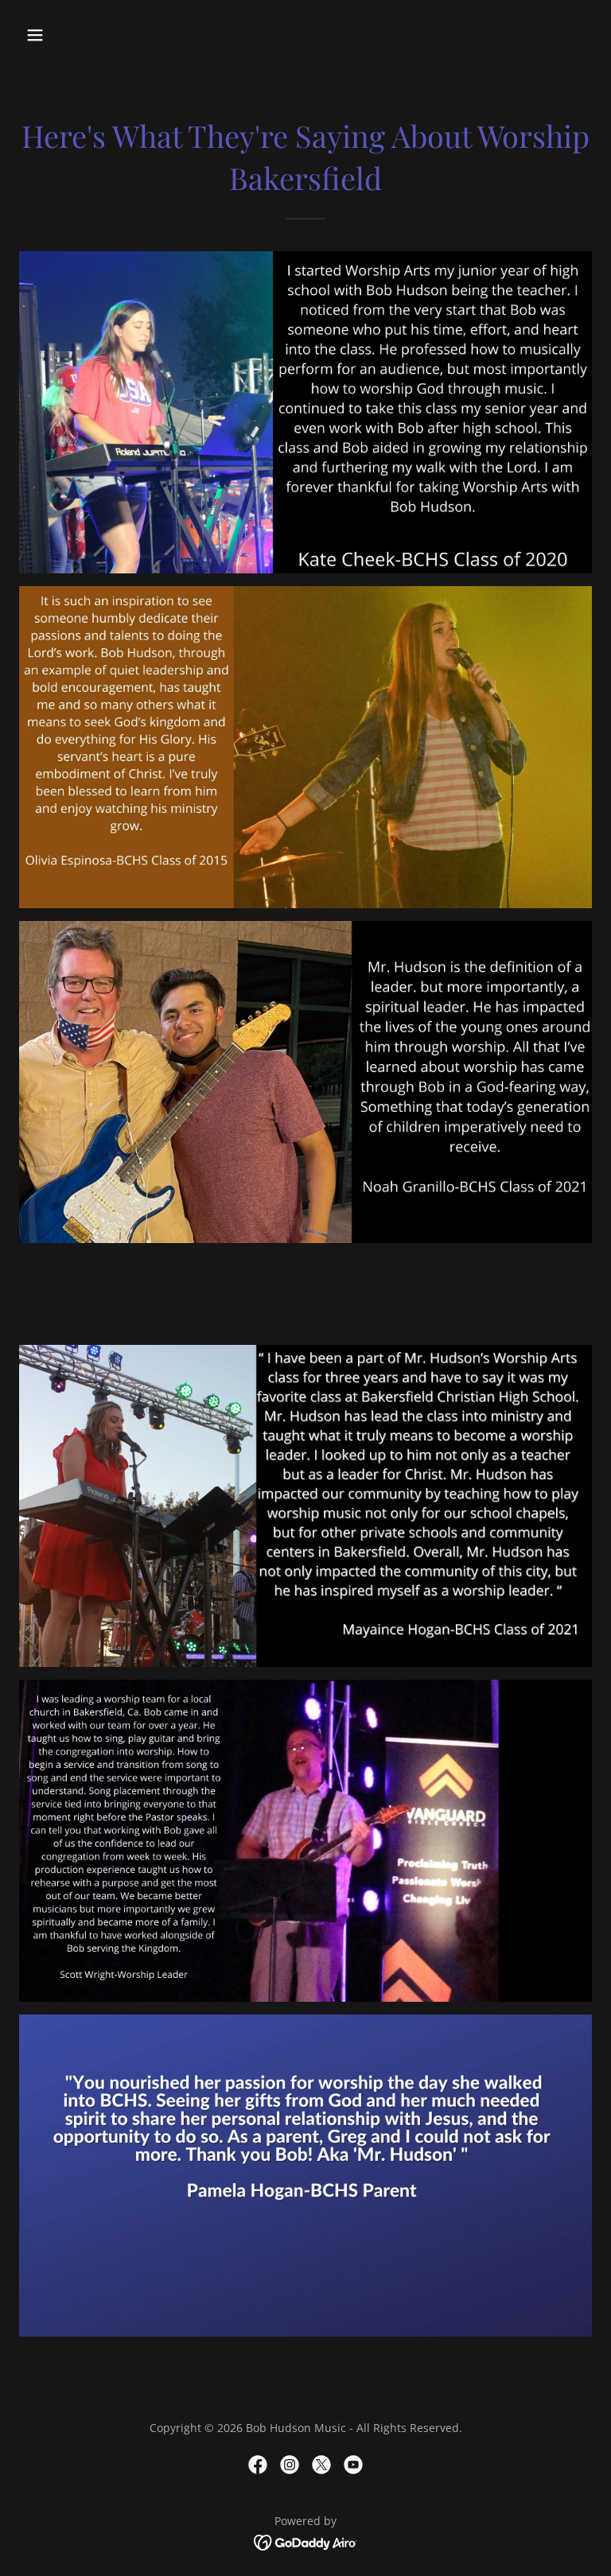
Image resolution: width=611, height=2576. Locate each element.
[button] (85, 35)
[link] (258, 2465)
